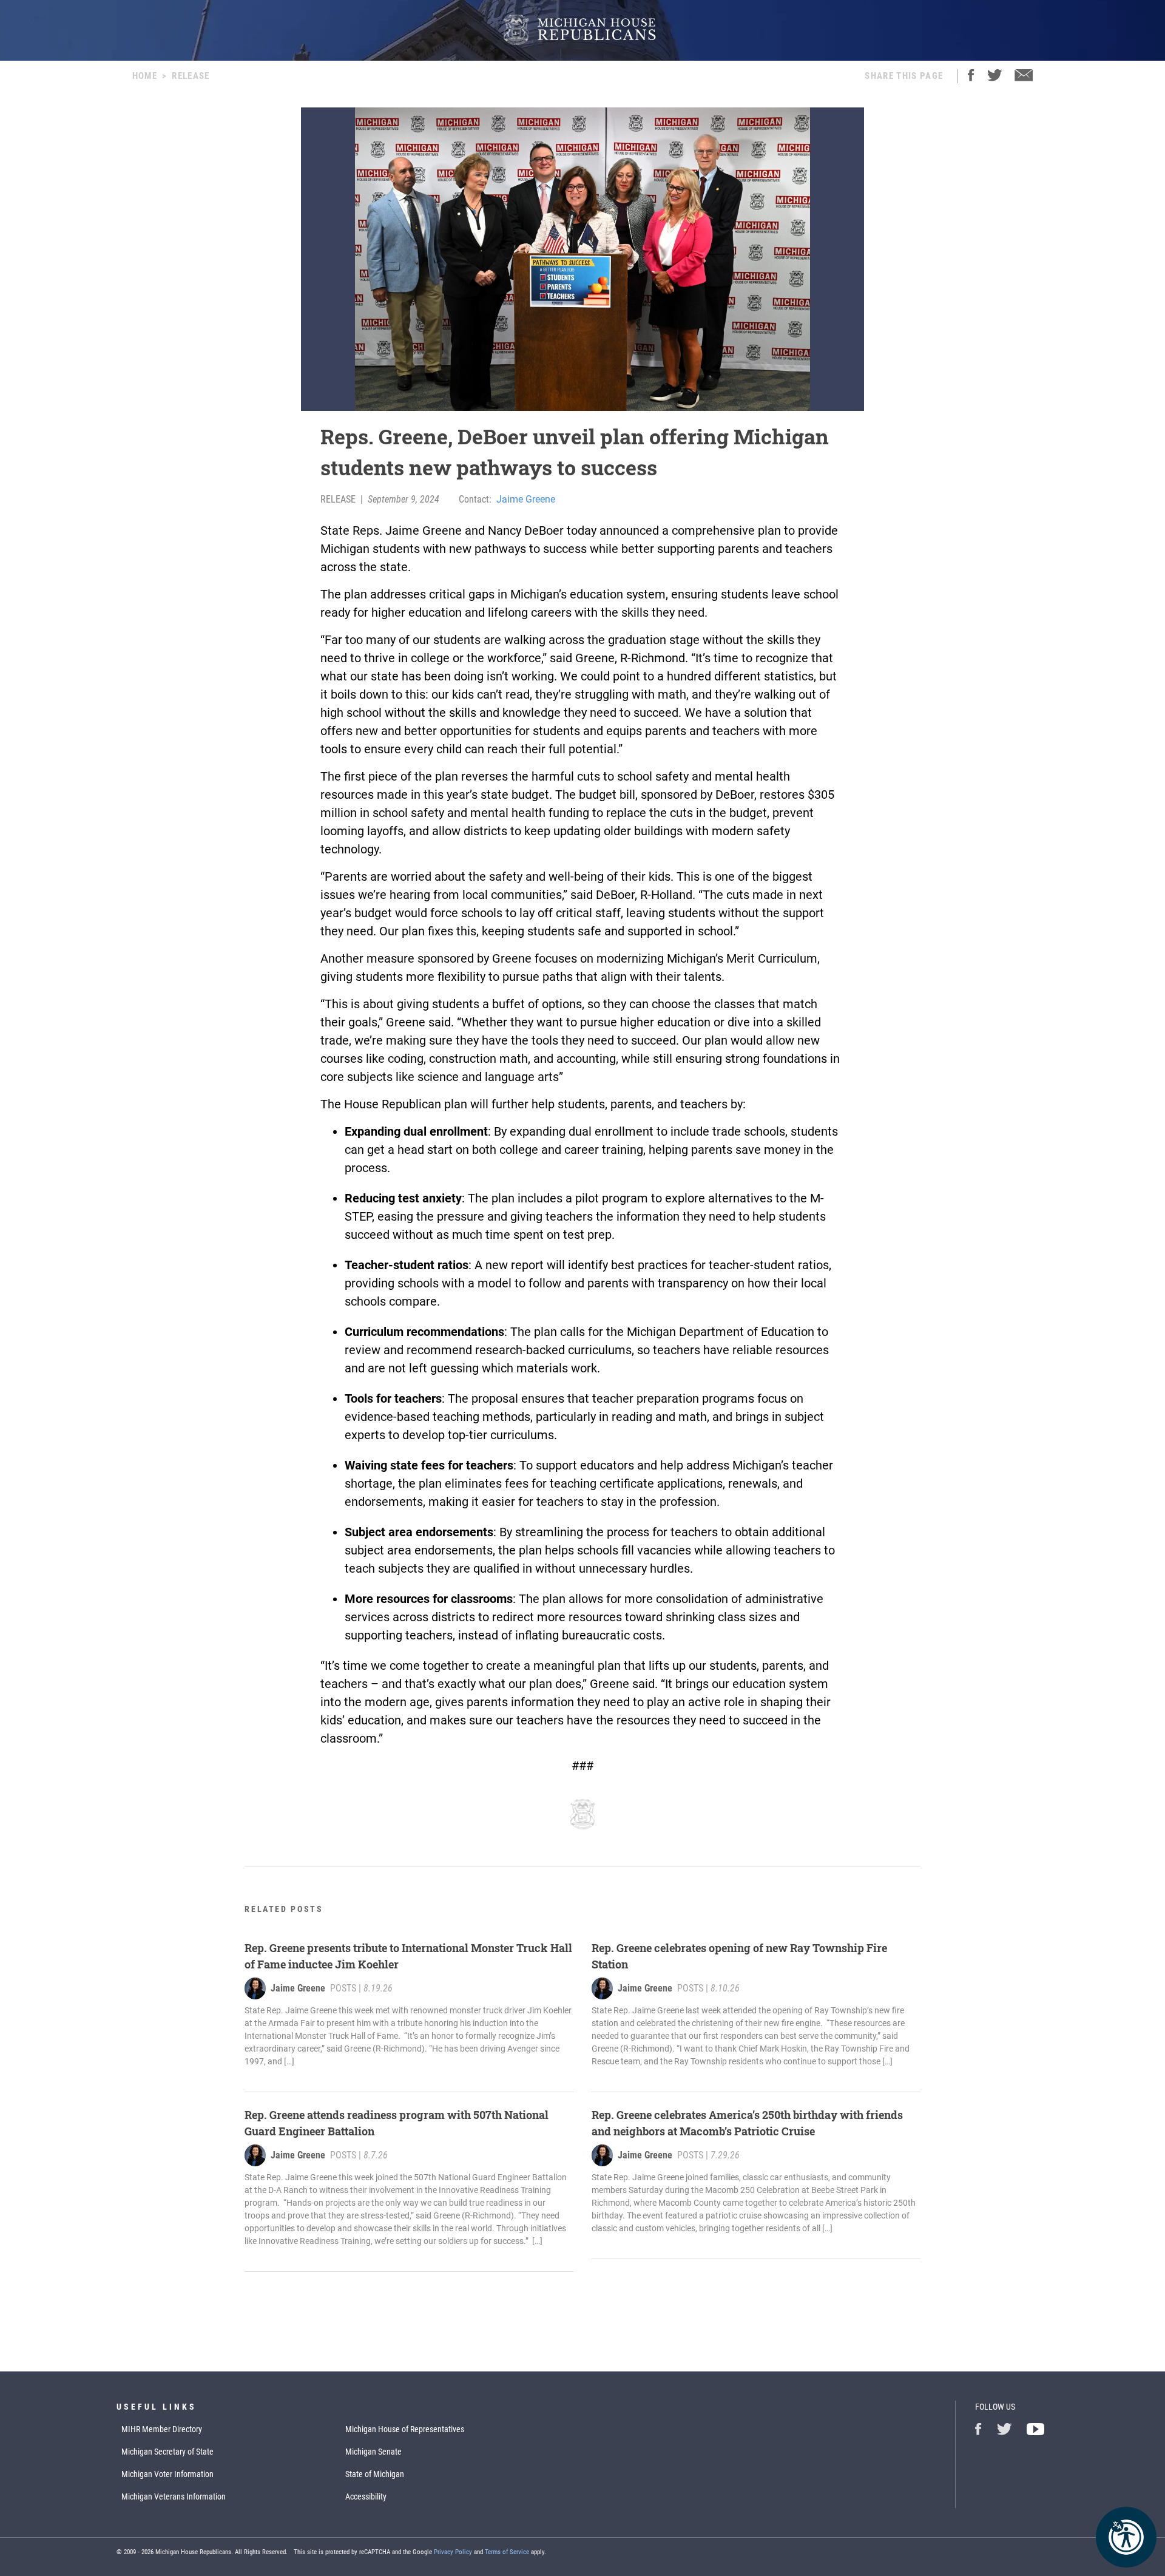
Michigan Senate (373, 2452)
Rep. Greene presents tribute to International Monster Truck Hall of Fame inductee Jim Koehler (408, 1956)
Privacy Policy (453, 2552)
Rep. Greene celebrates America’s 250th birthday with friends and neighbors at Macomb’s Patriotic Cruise (747, 2123)
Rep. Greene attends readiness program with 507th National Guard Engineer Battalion (397, 2123)
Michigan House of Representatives (405, 2429)
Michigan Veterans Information (174, 2496)
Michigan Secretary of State (167, 2452)
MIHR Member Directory (162, 2429)
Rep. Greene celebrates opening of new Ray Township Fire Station (739, 1956)
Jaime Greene (526, 499)
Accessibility (366, 2496)
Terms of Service (507, 2552)
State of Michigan (375, 2474)
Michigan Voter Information (167, 2474)
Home (145, 76)
